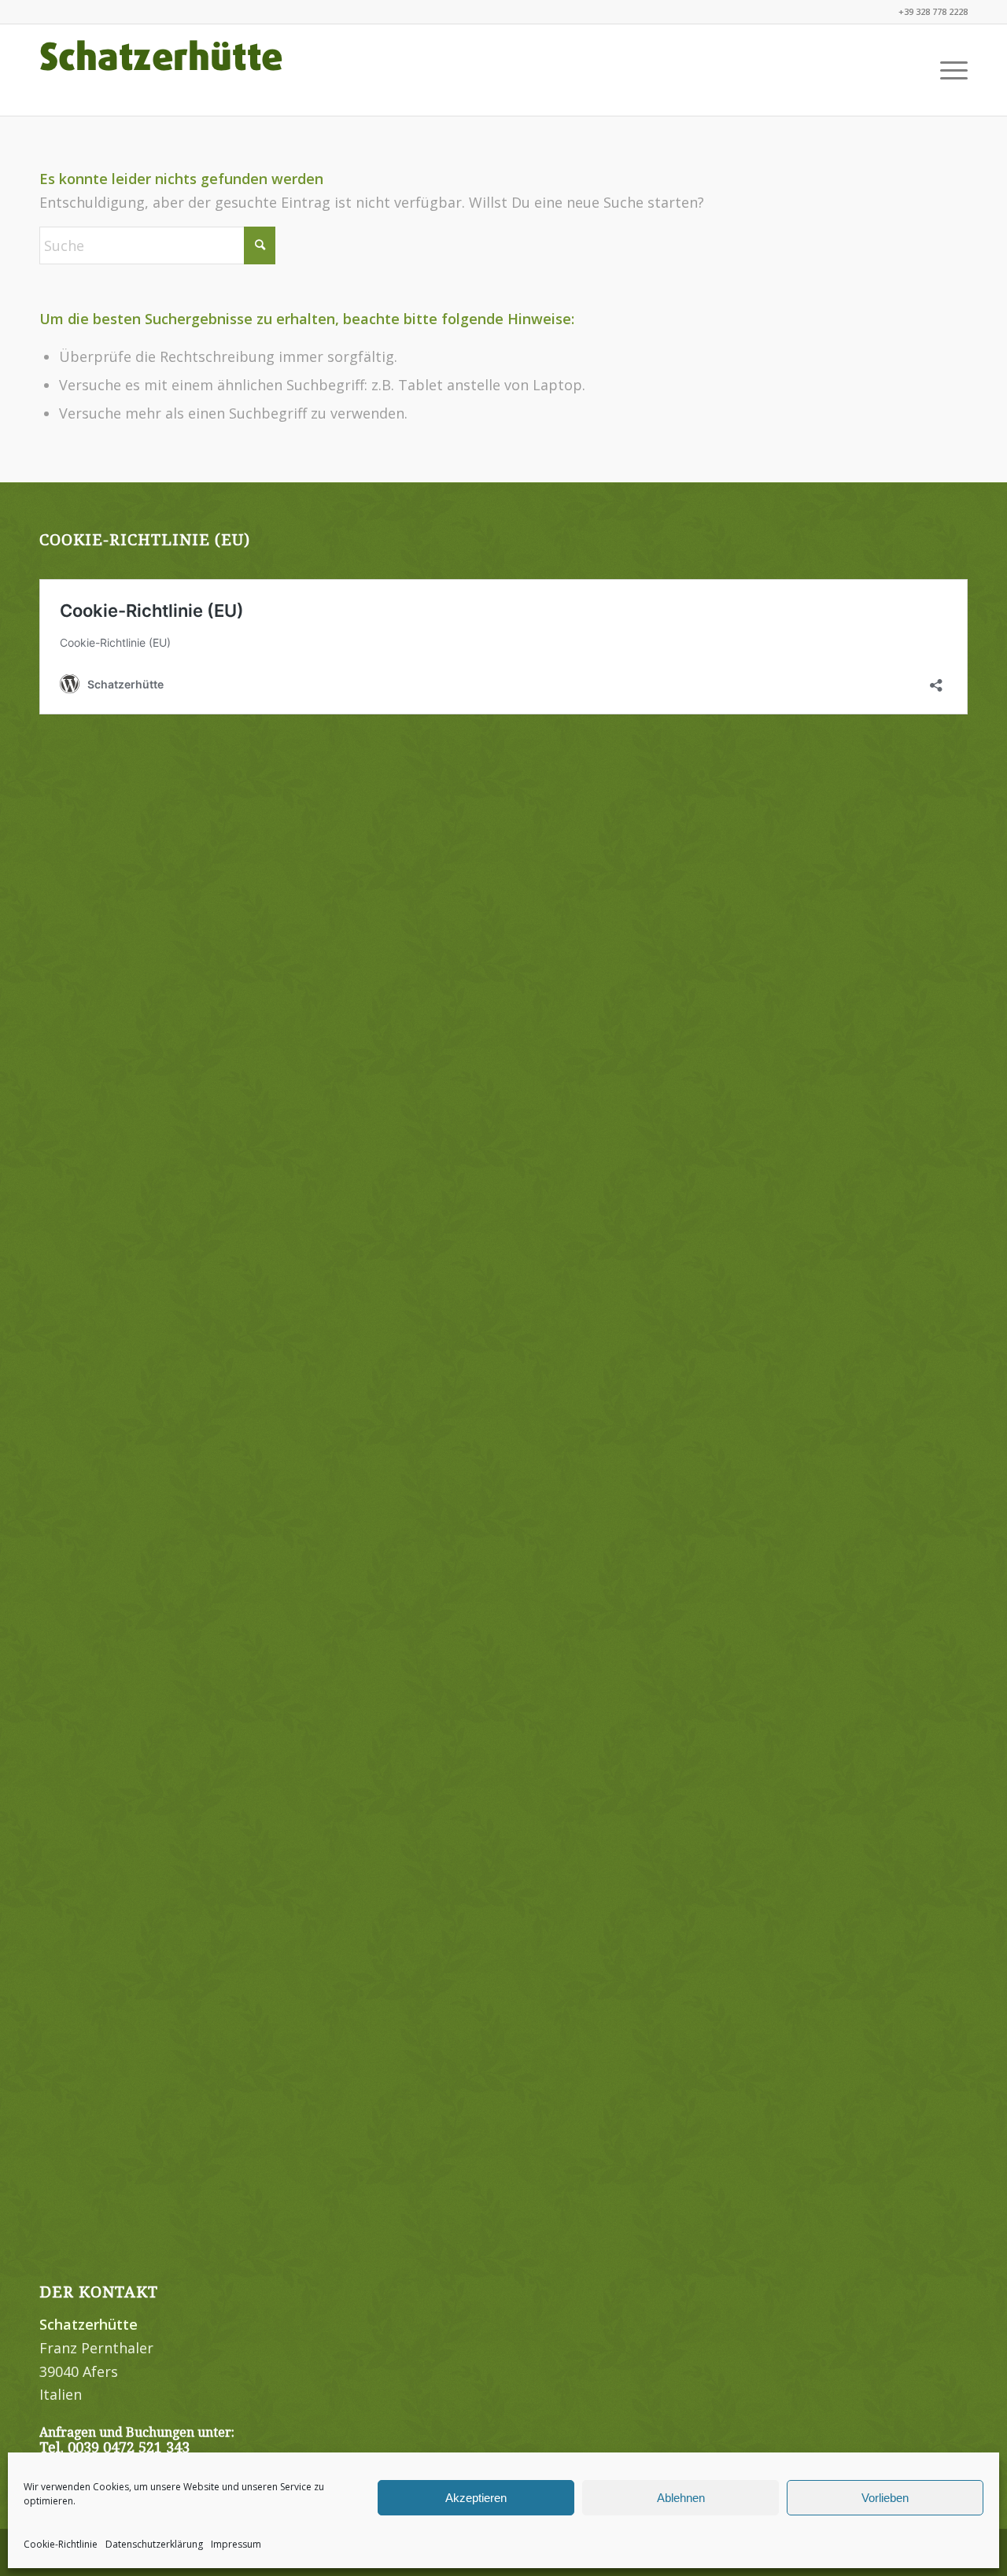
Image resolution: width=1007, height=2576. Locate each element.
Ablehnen (681, 2498)
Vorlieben (885, 2498)
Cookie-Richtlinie (61, 2544)
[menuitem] (949, 70)
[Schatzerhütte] (161, 70)
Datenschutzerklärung (154, 2544)
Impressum (236, 2544)
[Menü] (949, 70)
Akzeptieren (476, 2498)
